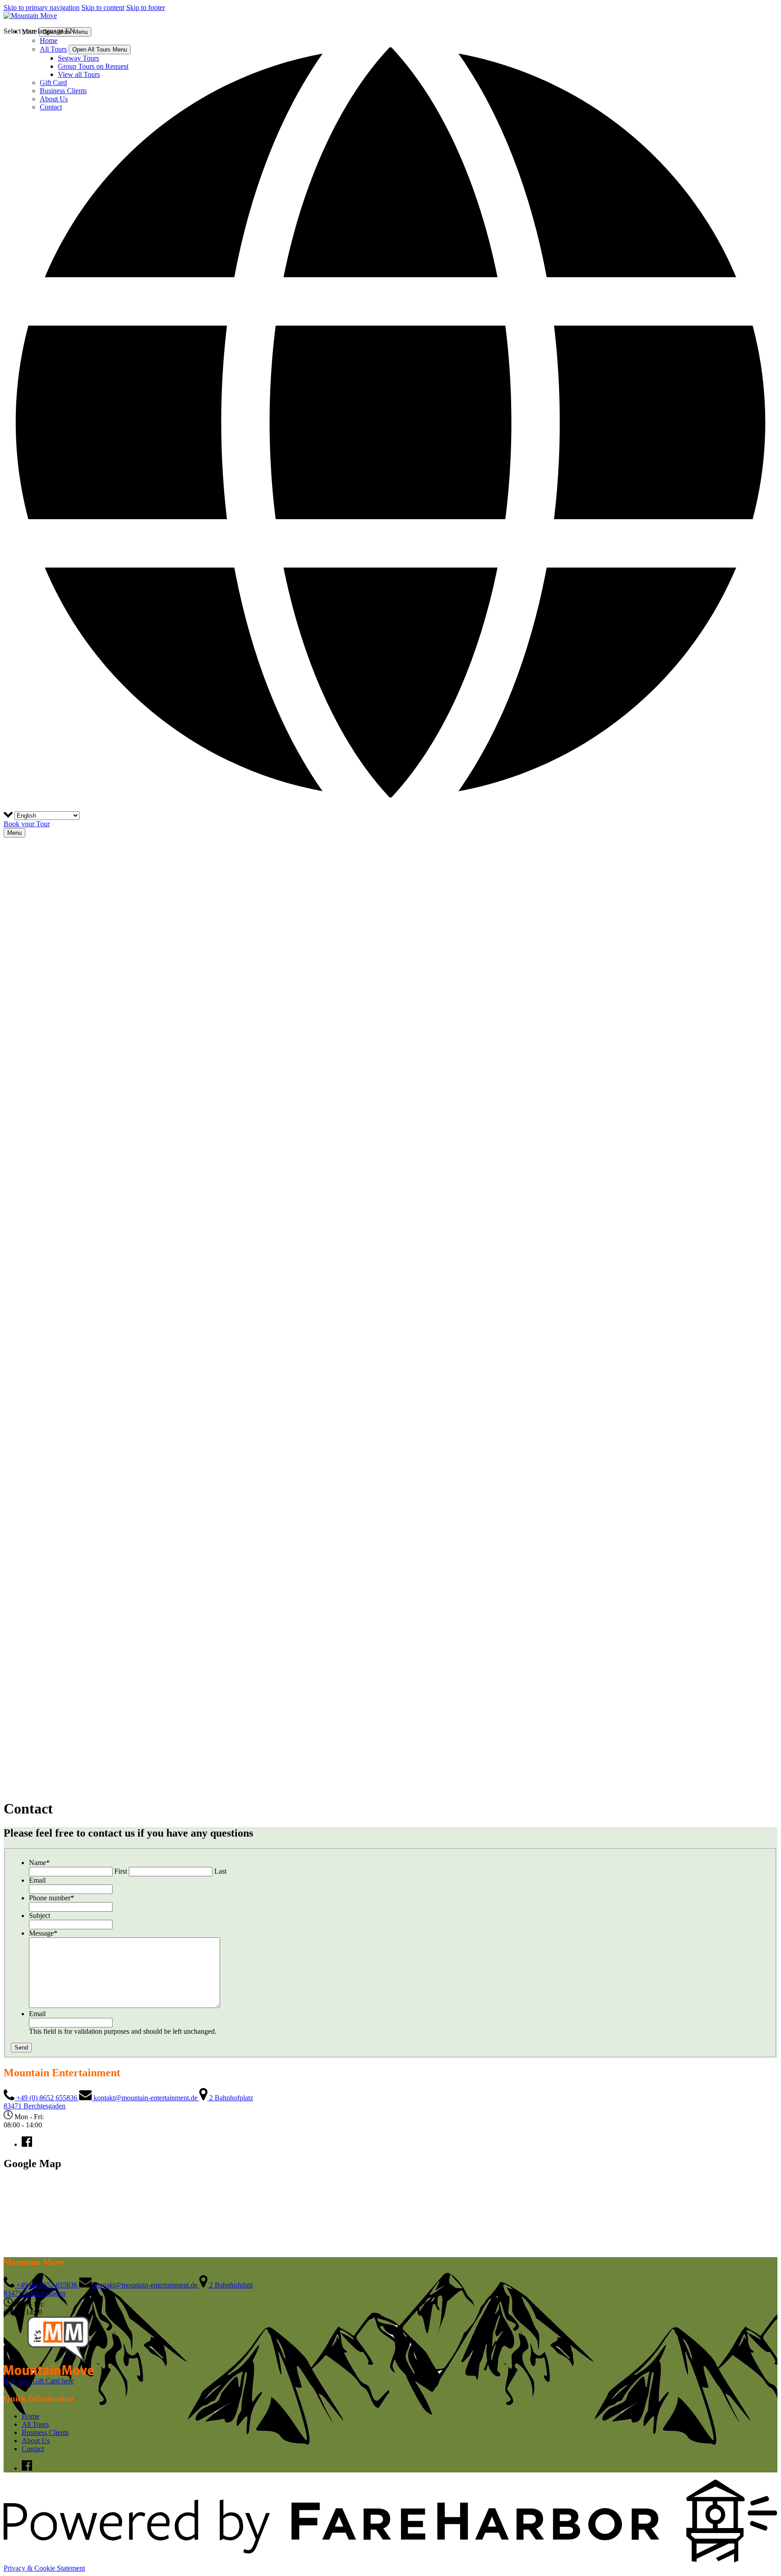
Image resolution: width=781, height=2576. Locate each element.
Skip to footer (146, 7)
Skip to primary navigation (42, 7)
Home (31, 2416)
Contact (33, 2449)
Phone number (52, 1898)
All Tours (35, 2424)
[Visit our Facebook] (27, 2144)
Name (39, 1863)
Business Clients (45, 2432)
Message (43, 1933)
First (121, 1871)
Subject (40, 1915)
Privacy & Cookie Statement (44, 2568)
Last (220, 1871)
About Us (36, 2441)
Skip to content (103, 7)
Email (37, 1880)
